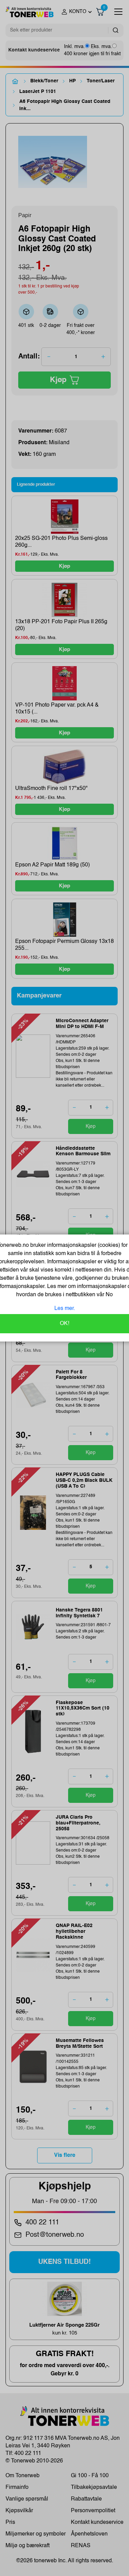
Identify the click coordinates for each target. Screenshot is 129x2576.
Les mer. (65, 1309)
